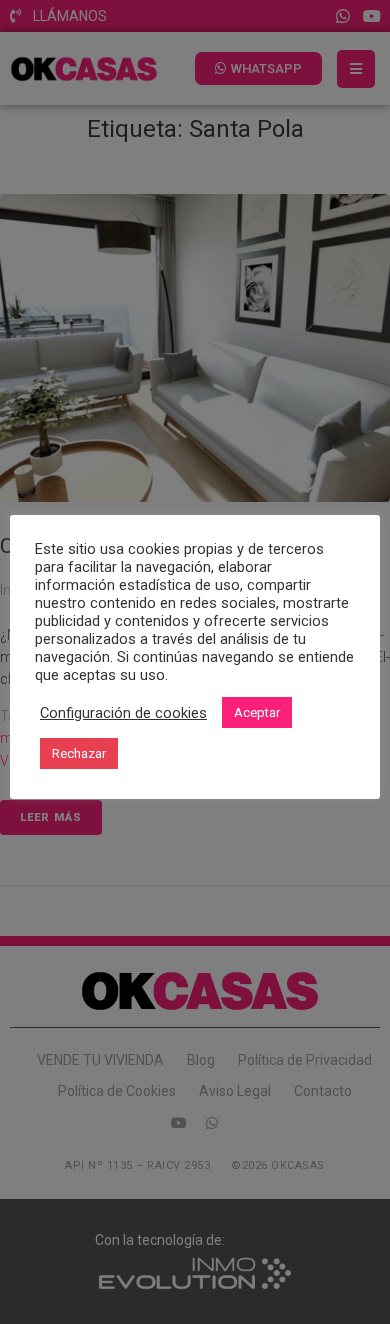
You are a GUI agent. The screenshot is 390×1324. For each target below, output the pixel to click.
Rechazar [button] (79, 753)
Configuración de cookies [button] (123, 713)
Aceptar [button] (257, 712)
